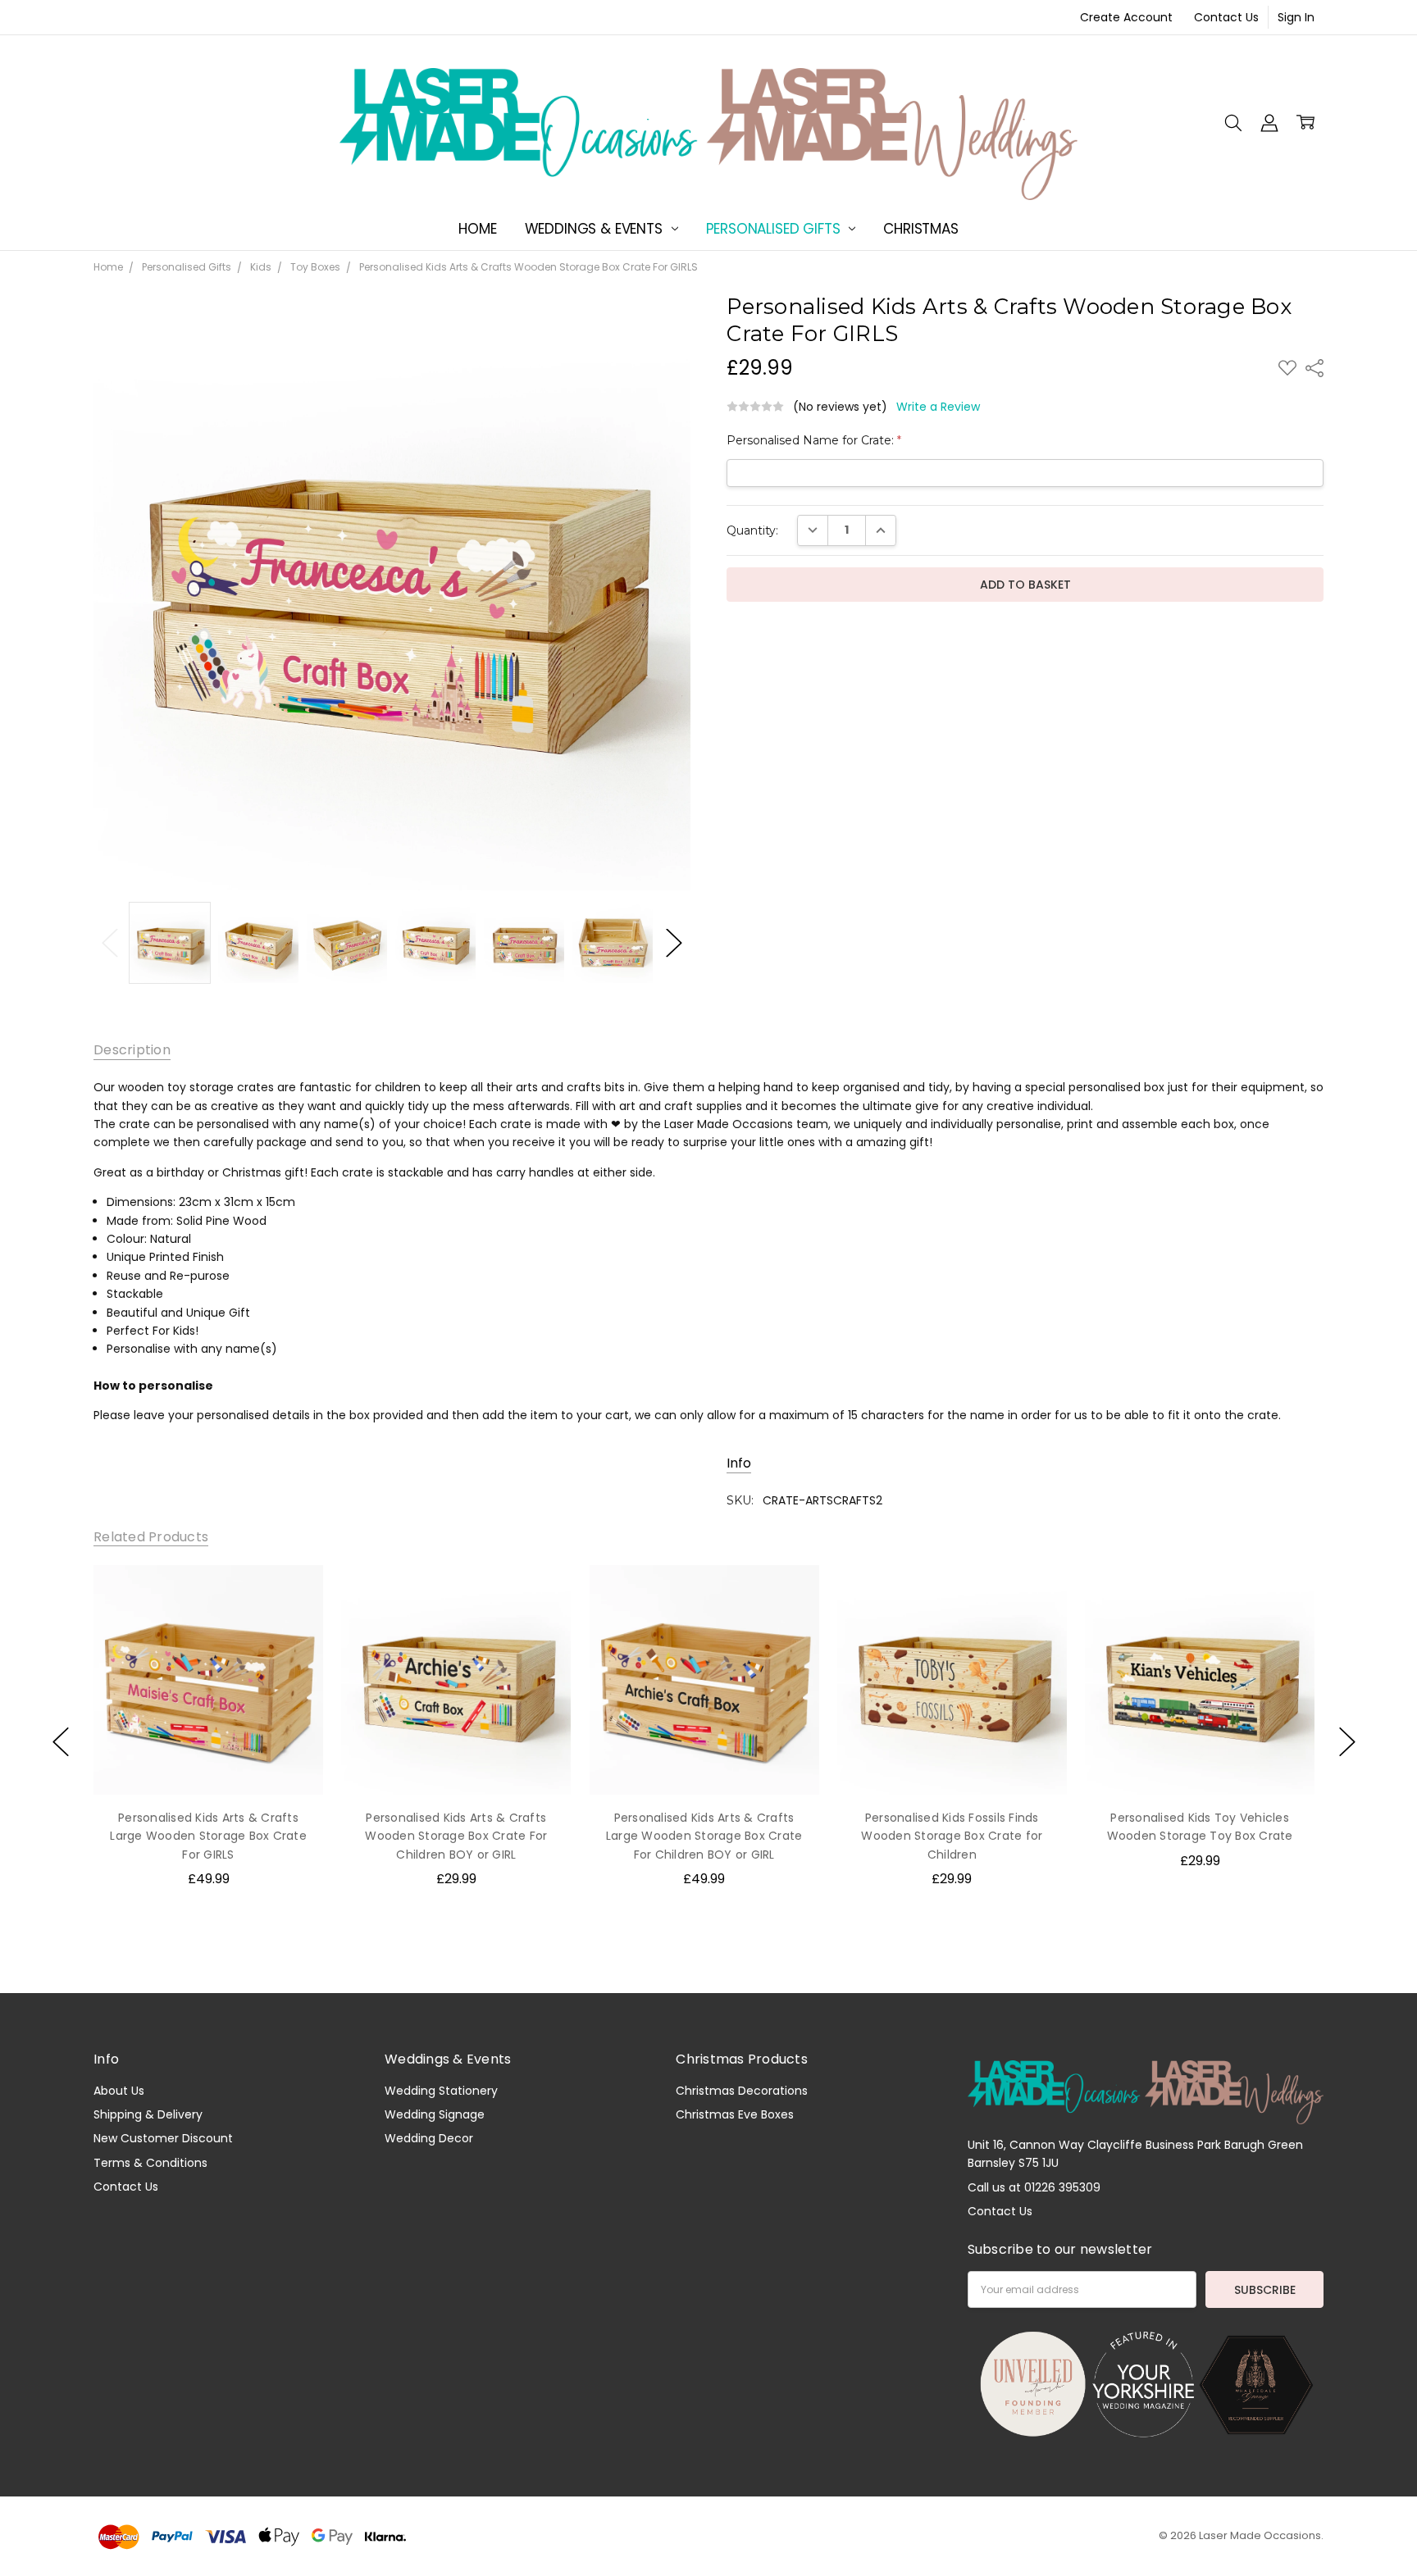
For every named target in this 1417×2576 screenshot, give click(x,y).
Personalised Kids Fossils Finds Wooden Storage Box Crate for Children (952, 1835)
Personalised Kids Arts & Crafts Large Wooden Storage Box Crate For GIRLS (208, 1835)
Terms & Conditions (150, 2163)
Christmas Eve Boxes (735, 2114)
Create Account (1126, 17)
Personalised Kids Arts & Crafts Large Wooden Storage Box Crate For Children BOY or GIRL (704, 1835)
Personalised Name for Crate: (814, 440)
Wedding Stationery (441, 2091)
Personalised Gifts (775, 229)
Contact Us (1226, 17)
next (1347, 1742)
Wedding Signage (435, 2114)
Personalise (208, 1760)
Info (739, 1463)
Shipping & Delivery (148, 2114)
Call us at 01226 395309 (1034, 2187)
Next (674, 943)
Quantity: (752, 530)
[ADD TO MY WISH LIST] (294, 1594)
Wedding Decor (429, 2138)
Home (477, 229)
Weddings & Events (596, 229)
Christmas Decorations (742, 2091)
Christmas (920, 229)
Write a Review (938, 407)
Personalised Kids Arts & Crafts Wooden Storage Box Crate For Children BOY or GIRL (456, 1835)
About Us (119, 2091)
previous (61, 1742)
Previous (110, 943)
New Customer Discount (163, 2138)
